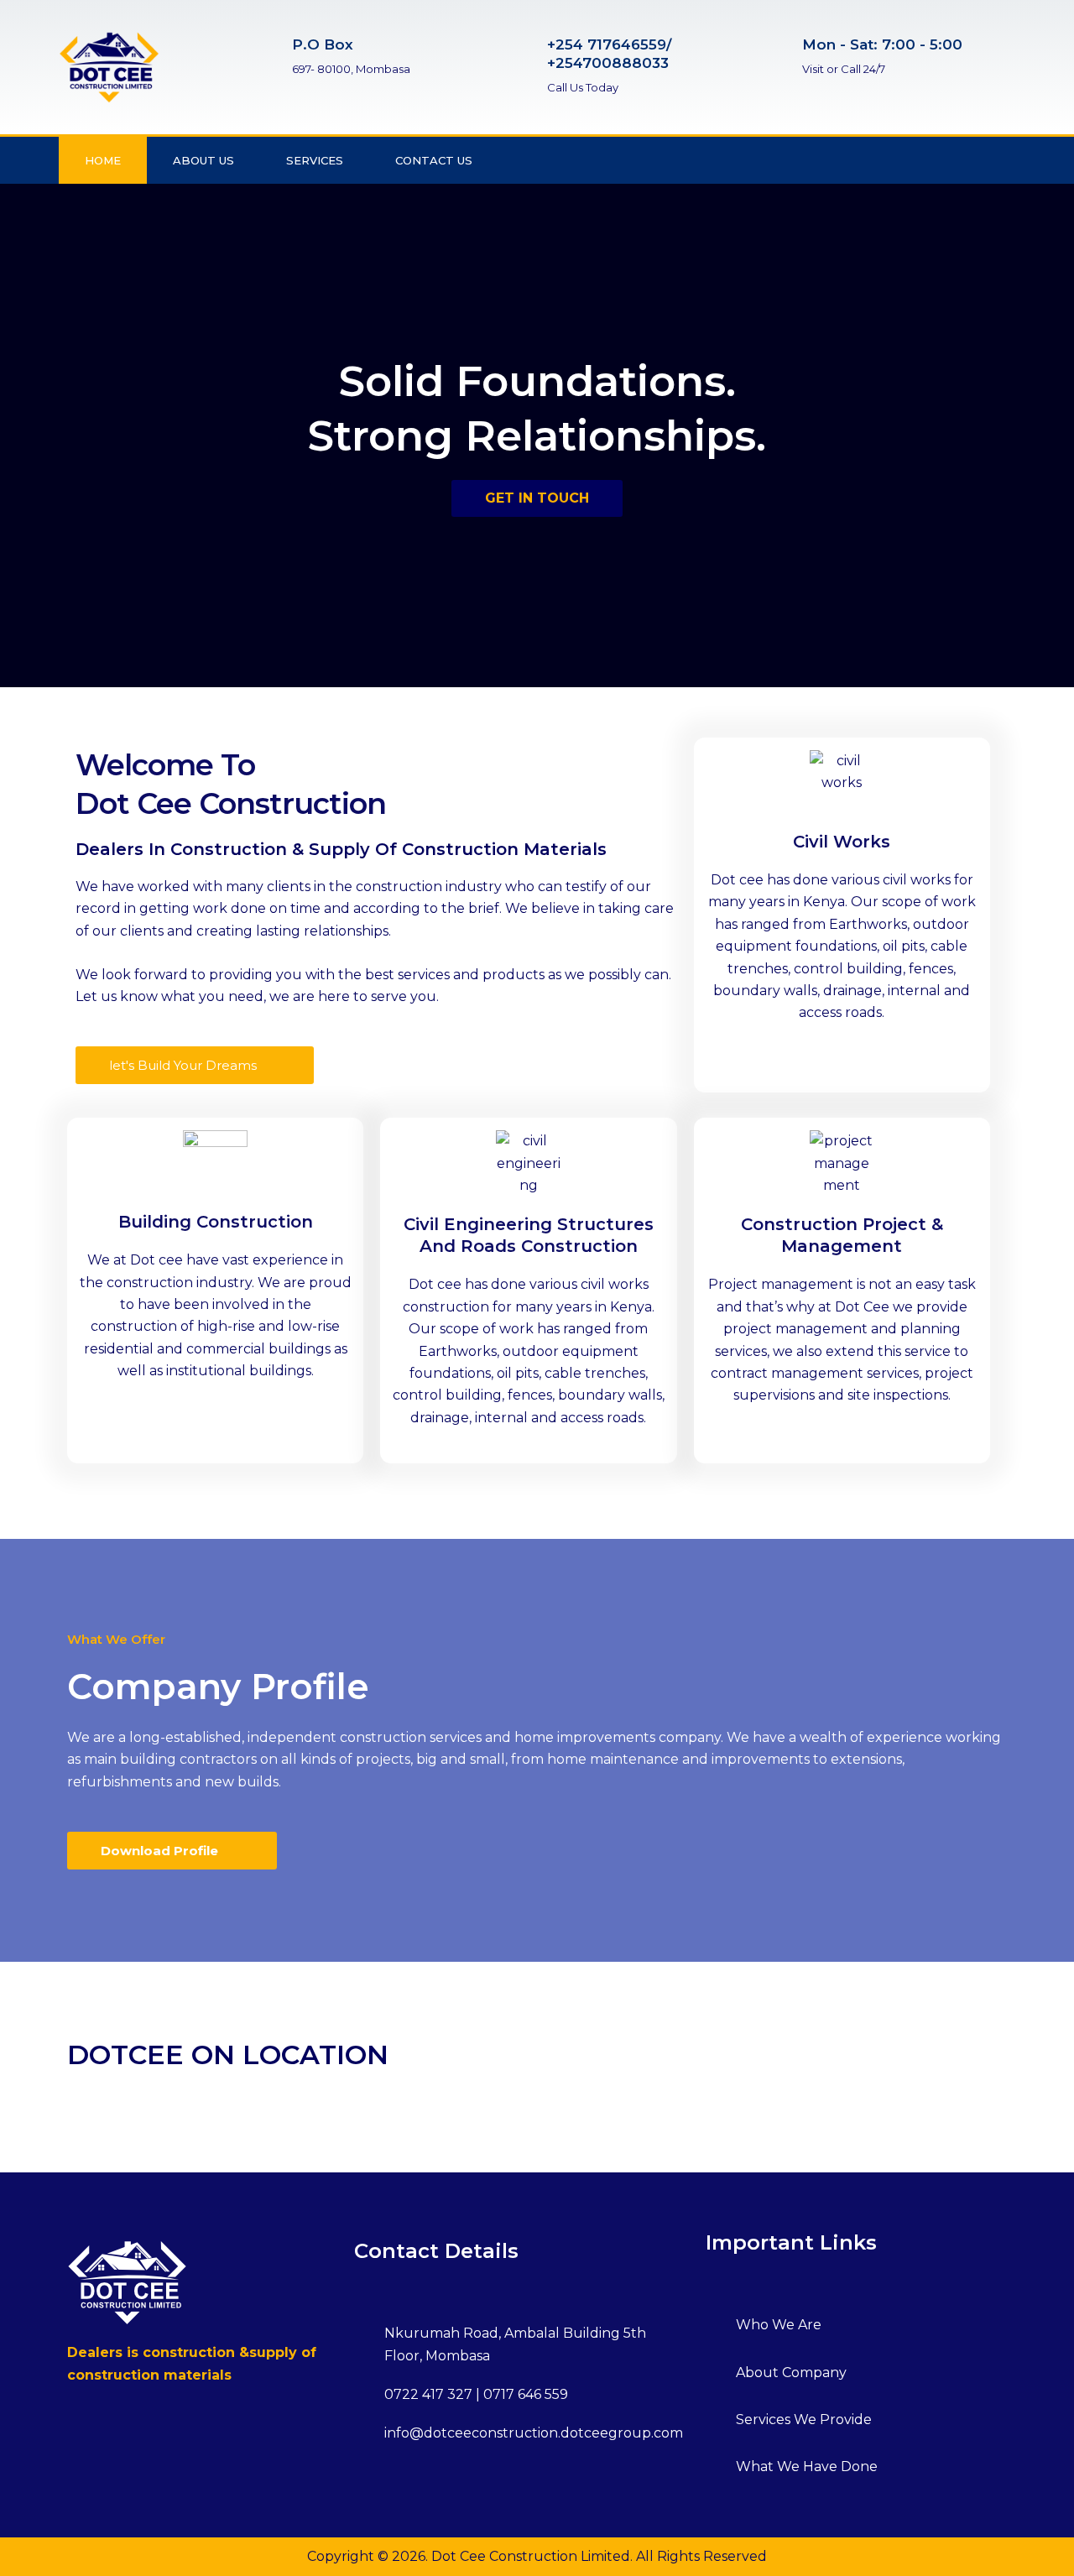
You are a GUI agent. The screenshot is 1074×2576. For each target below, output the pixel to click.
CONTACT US (434, 160)
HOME (103, 160)
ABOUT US (203, 160)
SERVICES (315, 160)
